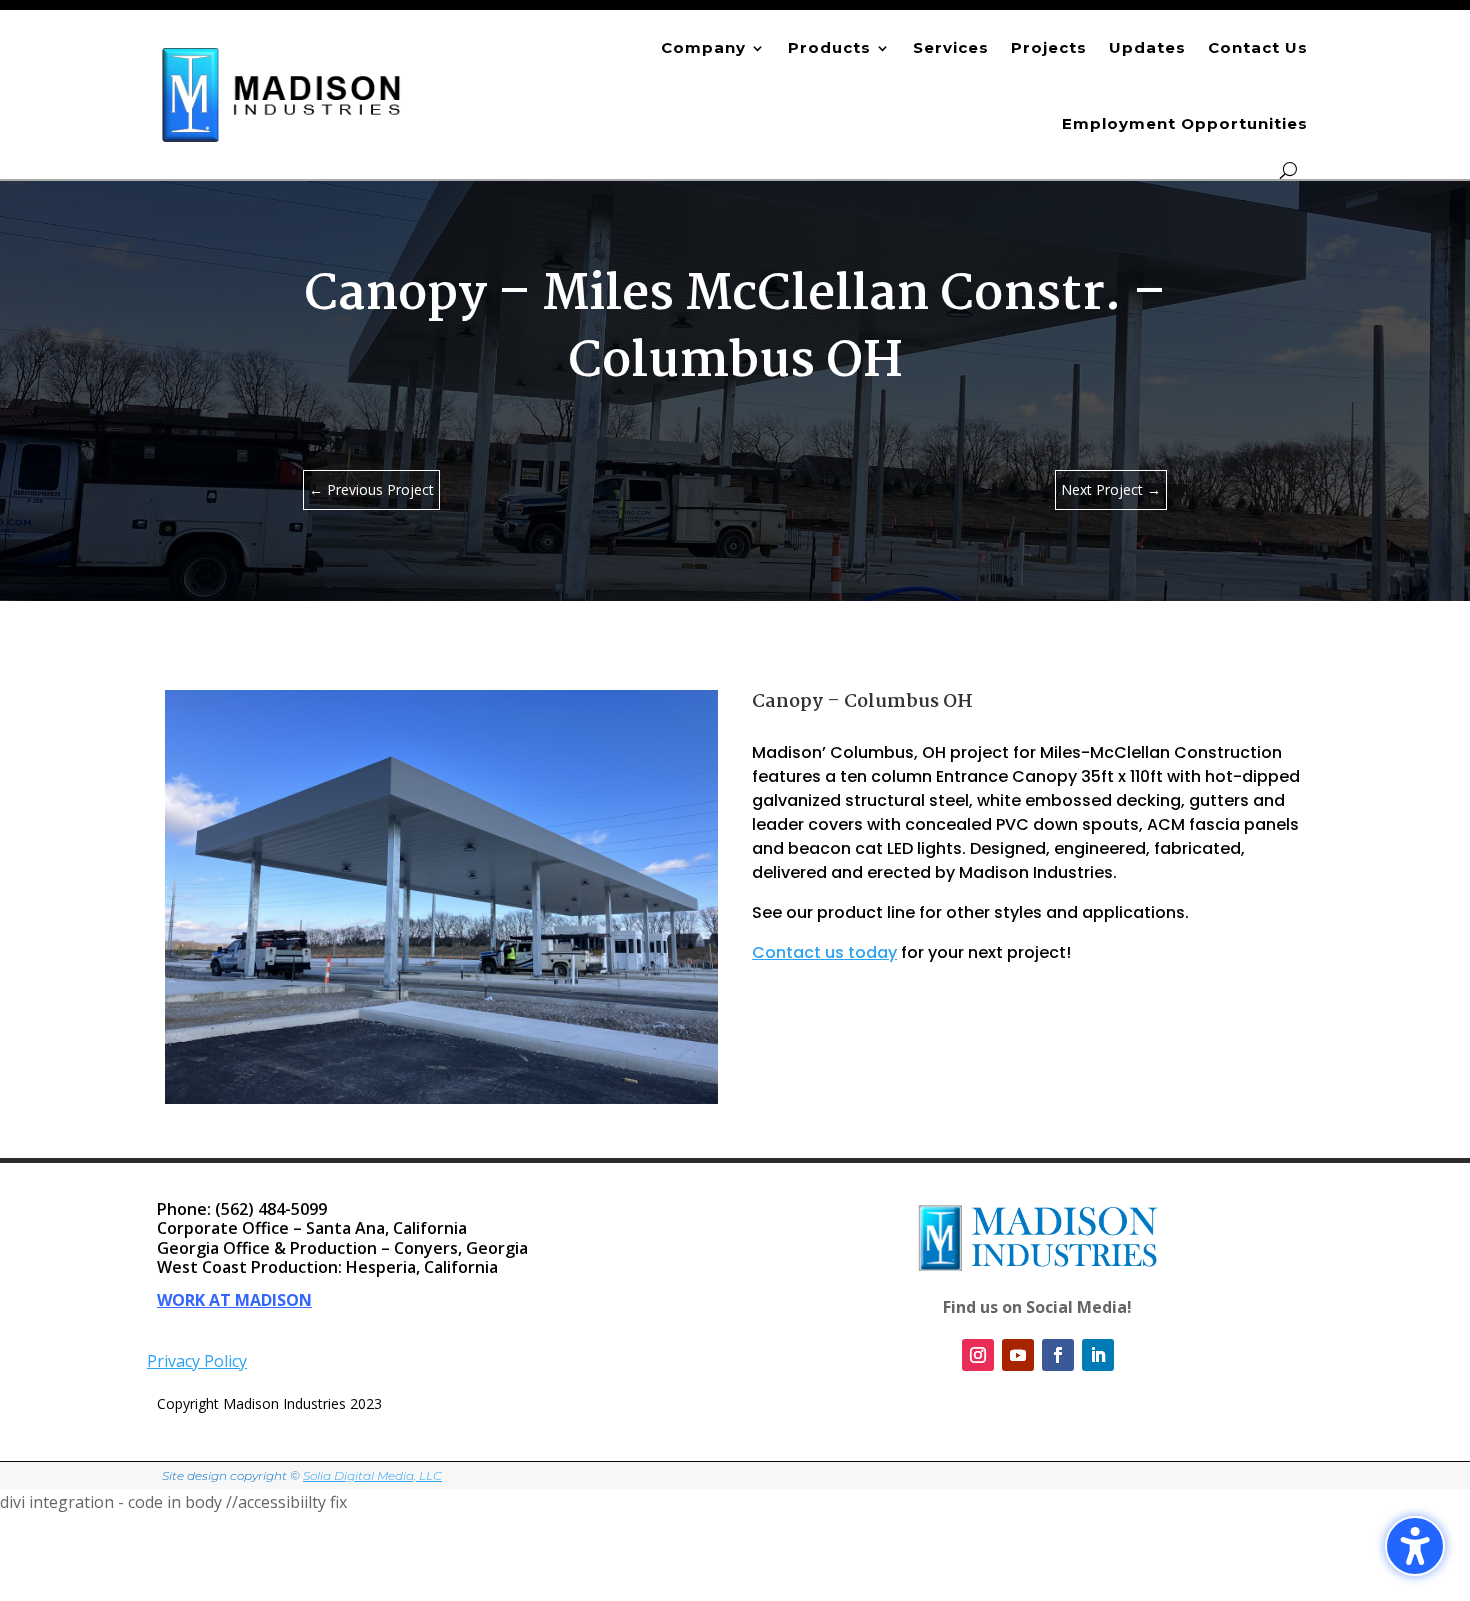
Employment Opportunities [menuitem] (1185, 123)
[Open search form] (1288, 170)
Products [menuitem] (829, 47)
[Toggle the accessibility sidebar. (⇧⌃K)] (1415, 1546)
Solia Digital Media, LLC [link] (372, 1475)
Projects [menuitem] (1049, 47)
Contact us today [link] (824, 952)
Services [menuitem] (951, 47)
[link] (282, 94)
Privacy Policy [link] (197, 1361)
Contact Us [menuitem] (1258, 47)
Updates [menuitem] (1147, 47)
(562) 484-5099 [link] (271, 1209)
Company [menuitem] (703, 47)
